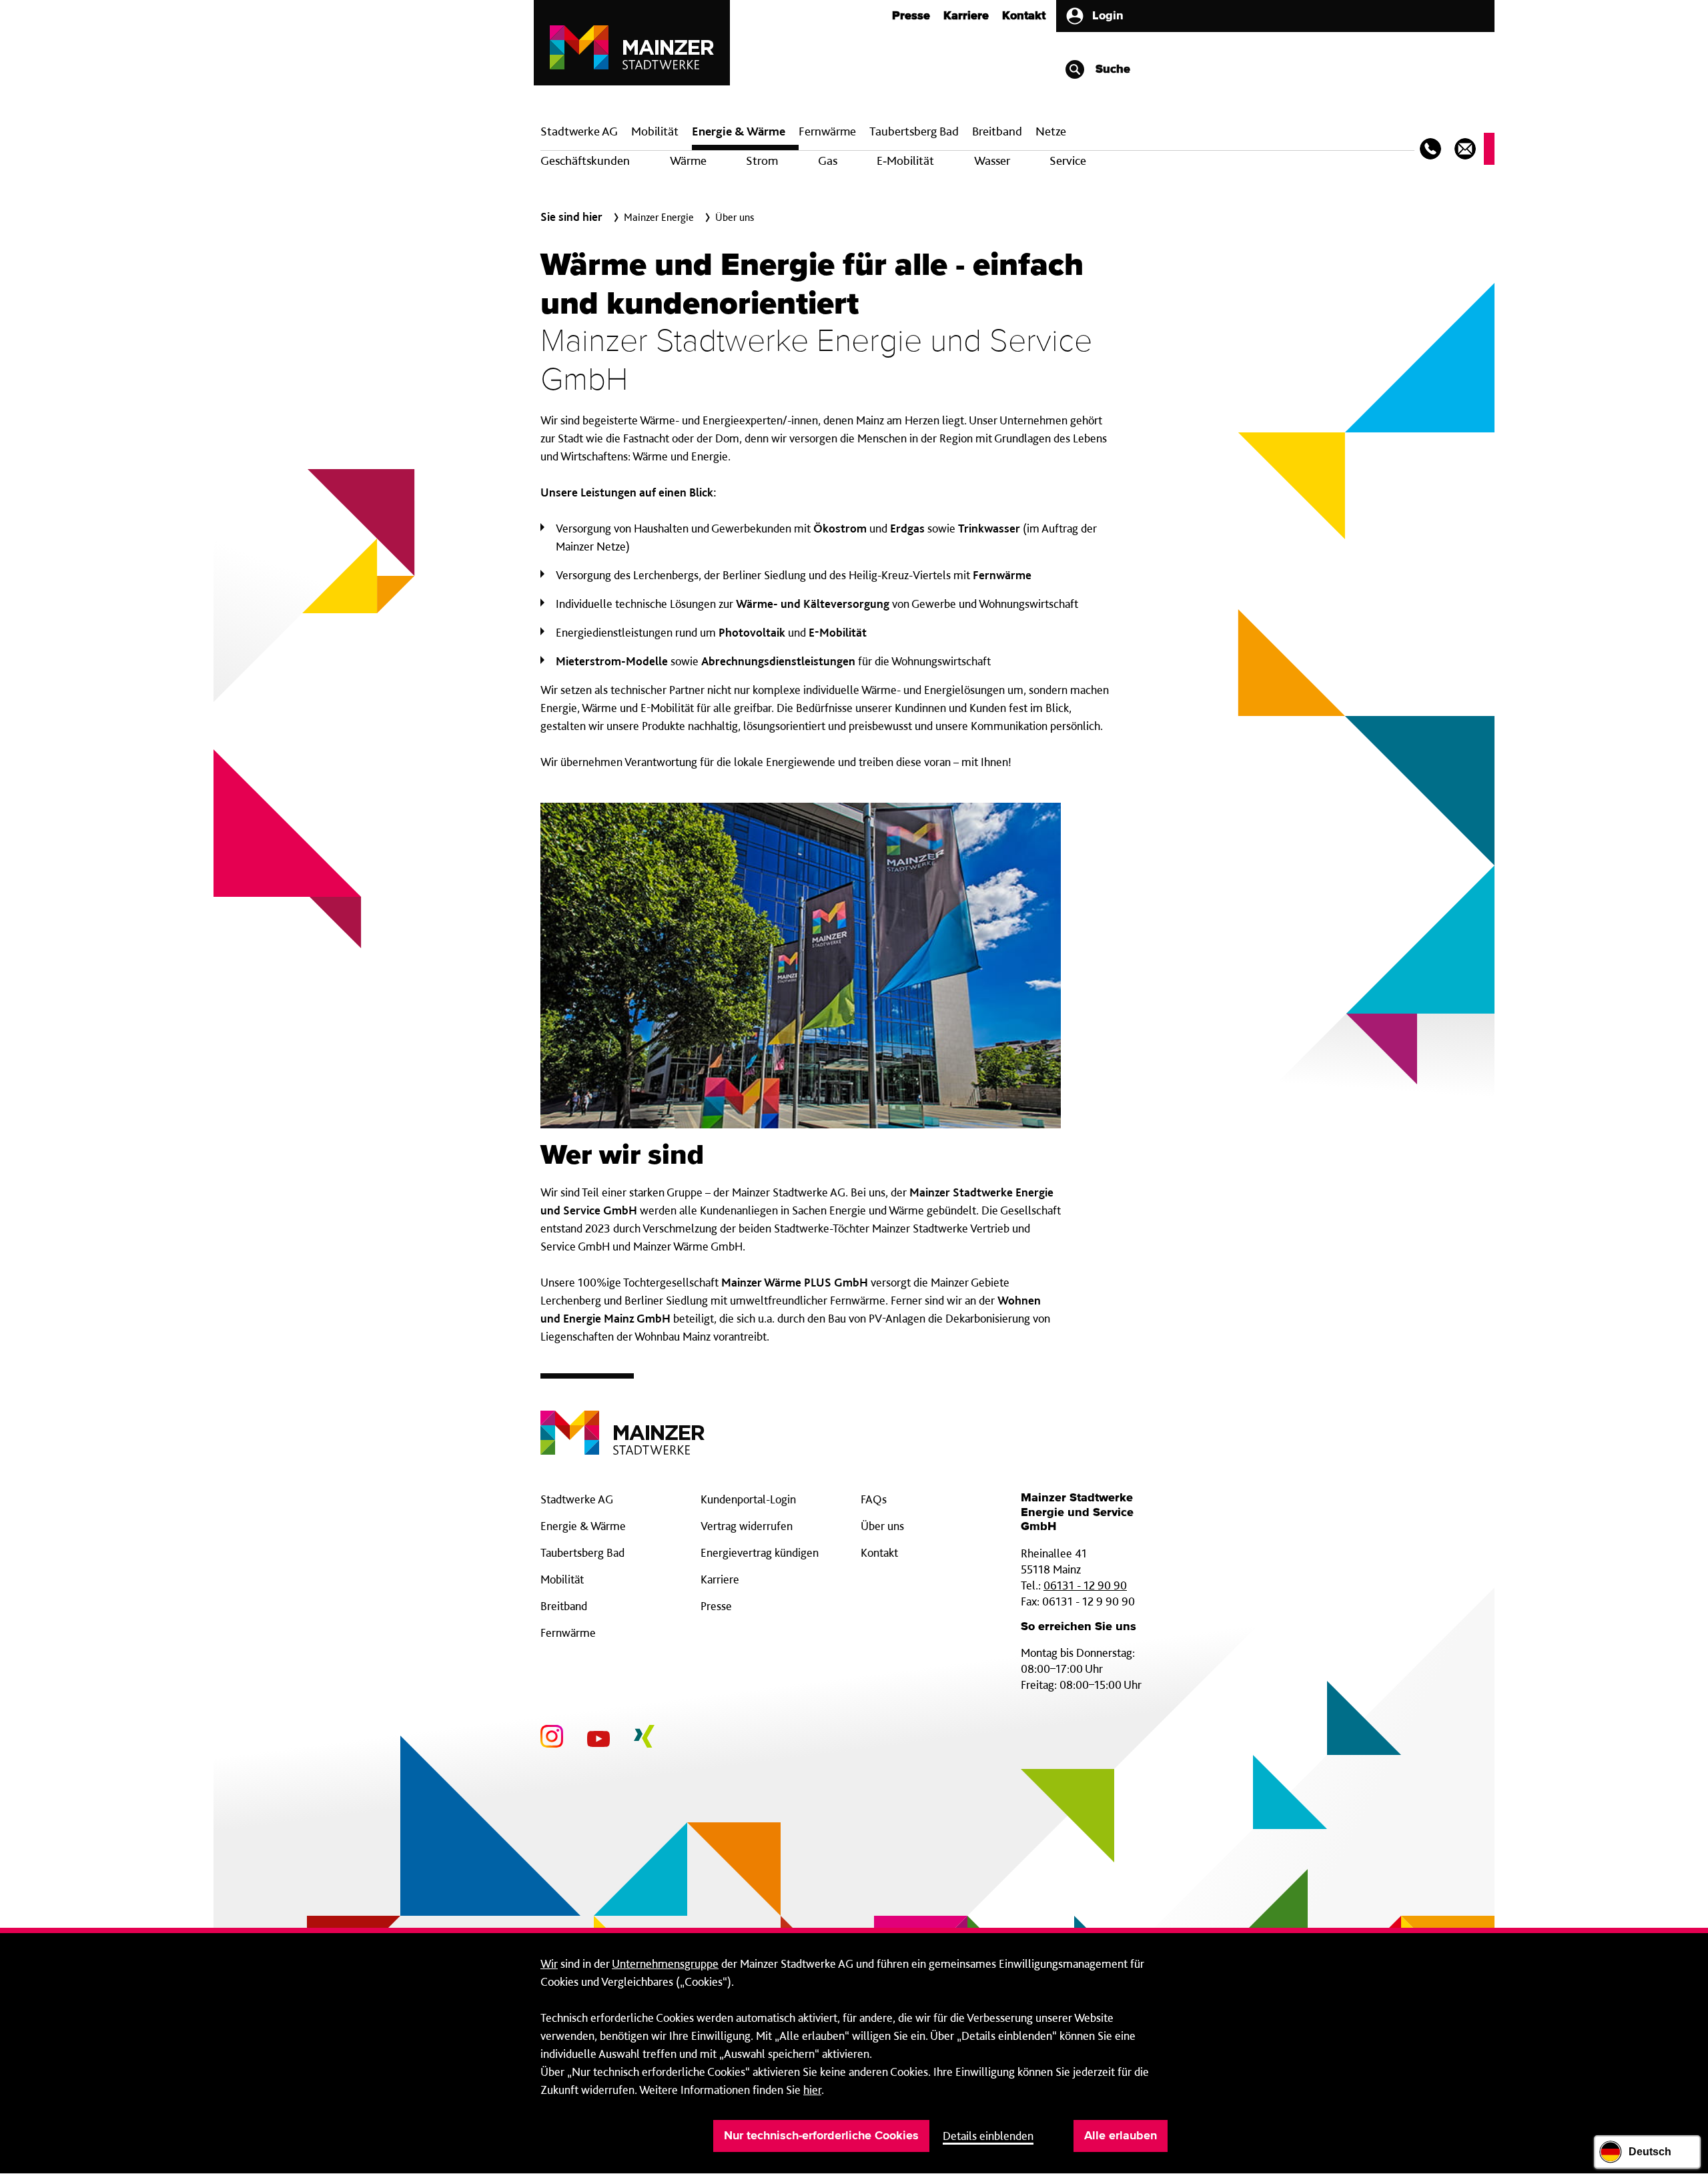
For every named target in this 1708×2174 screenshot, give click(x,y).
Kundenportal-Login (748, 1499)
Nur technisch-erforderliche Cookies (821, 2136)
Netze (1051, 131)
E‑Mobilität (905, 160)
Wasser (992, 160)
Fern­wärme (827, 131)
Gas (828, 160)
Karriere (966, 16)
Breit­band (997, 131)
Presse (911, 16)
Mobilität (655, 131)
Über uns (882, 1526)
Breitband (564, 1606)
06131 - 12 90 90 (1085, 1585)
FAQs (874, 1499)
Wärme (688, 160)
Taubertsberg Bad (914, 131)
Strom (762, 160)
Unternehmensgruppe (665, 1963)
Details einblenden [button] (988, 2136)
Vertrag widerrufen (747, 1526)
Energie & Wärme (739, 131)
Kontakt (1024, 16)
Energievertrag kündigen (760, 1552)
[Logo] (622, 1422)
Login (1108, 16)
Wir (549, 1963)
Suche (1111, 69)
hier (812, 2090)
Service (1068, 160)
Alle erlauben (1121, 2136)
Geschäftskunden (585, 160)
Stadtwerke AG (579, 131)
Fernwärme (568, 1633)
